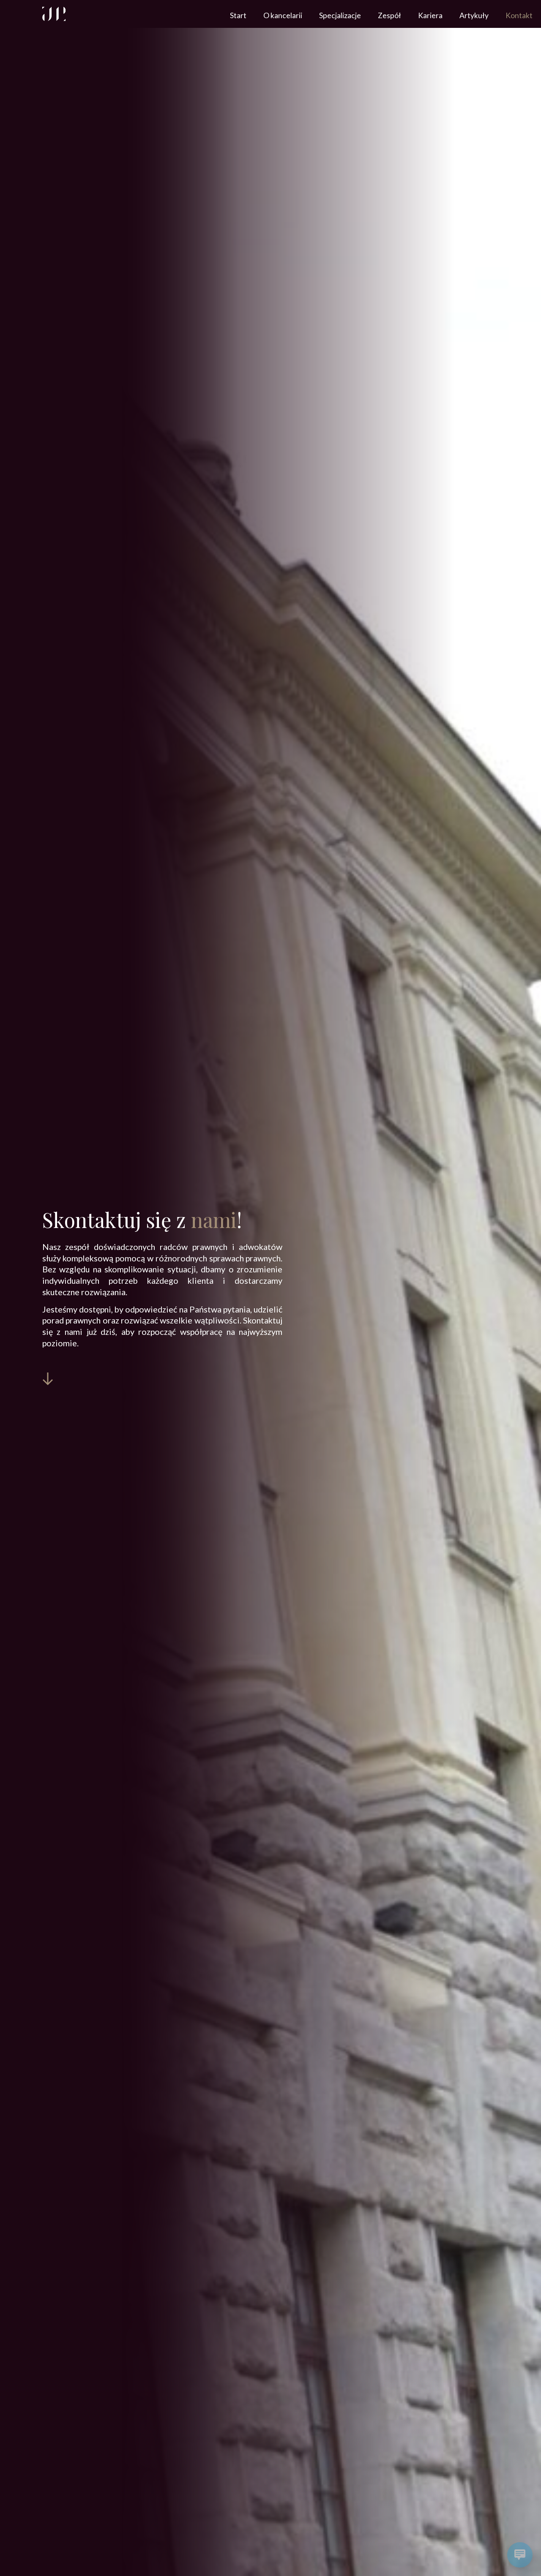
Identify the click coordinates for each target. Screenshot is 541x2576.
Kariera (430, 15)
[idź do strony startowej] (54, 14)
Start (238, 15)
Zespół (389, 15)
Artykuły (474, 15)
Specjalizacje (340, 15)
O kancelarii (283, 15)
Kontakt (519, 15)
